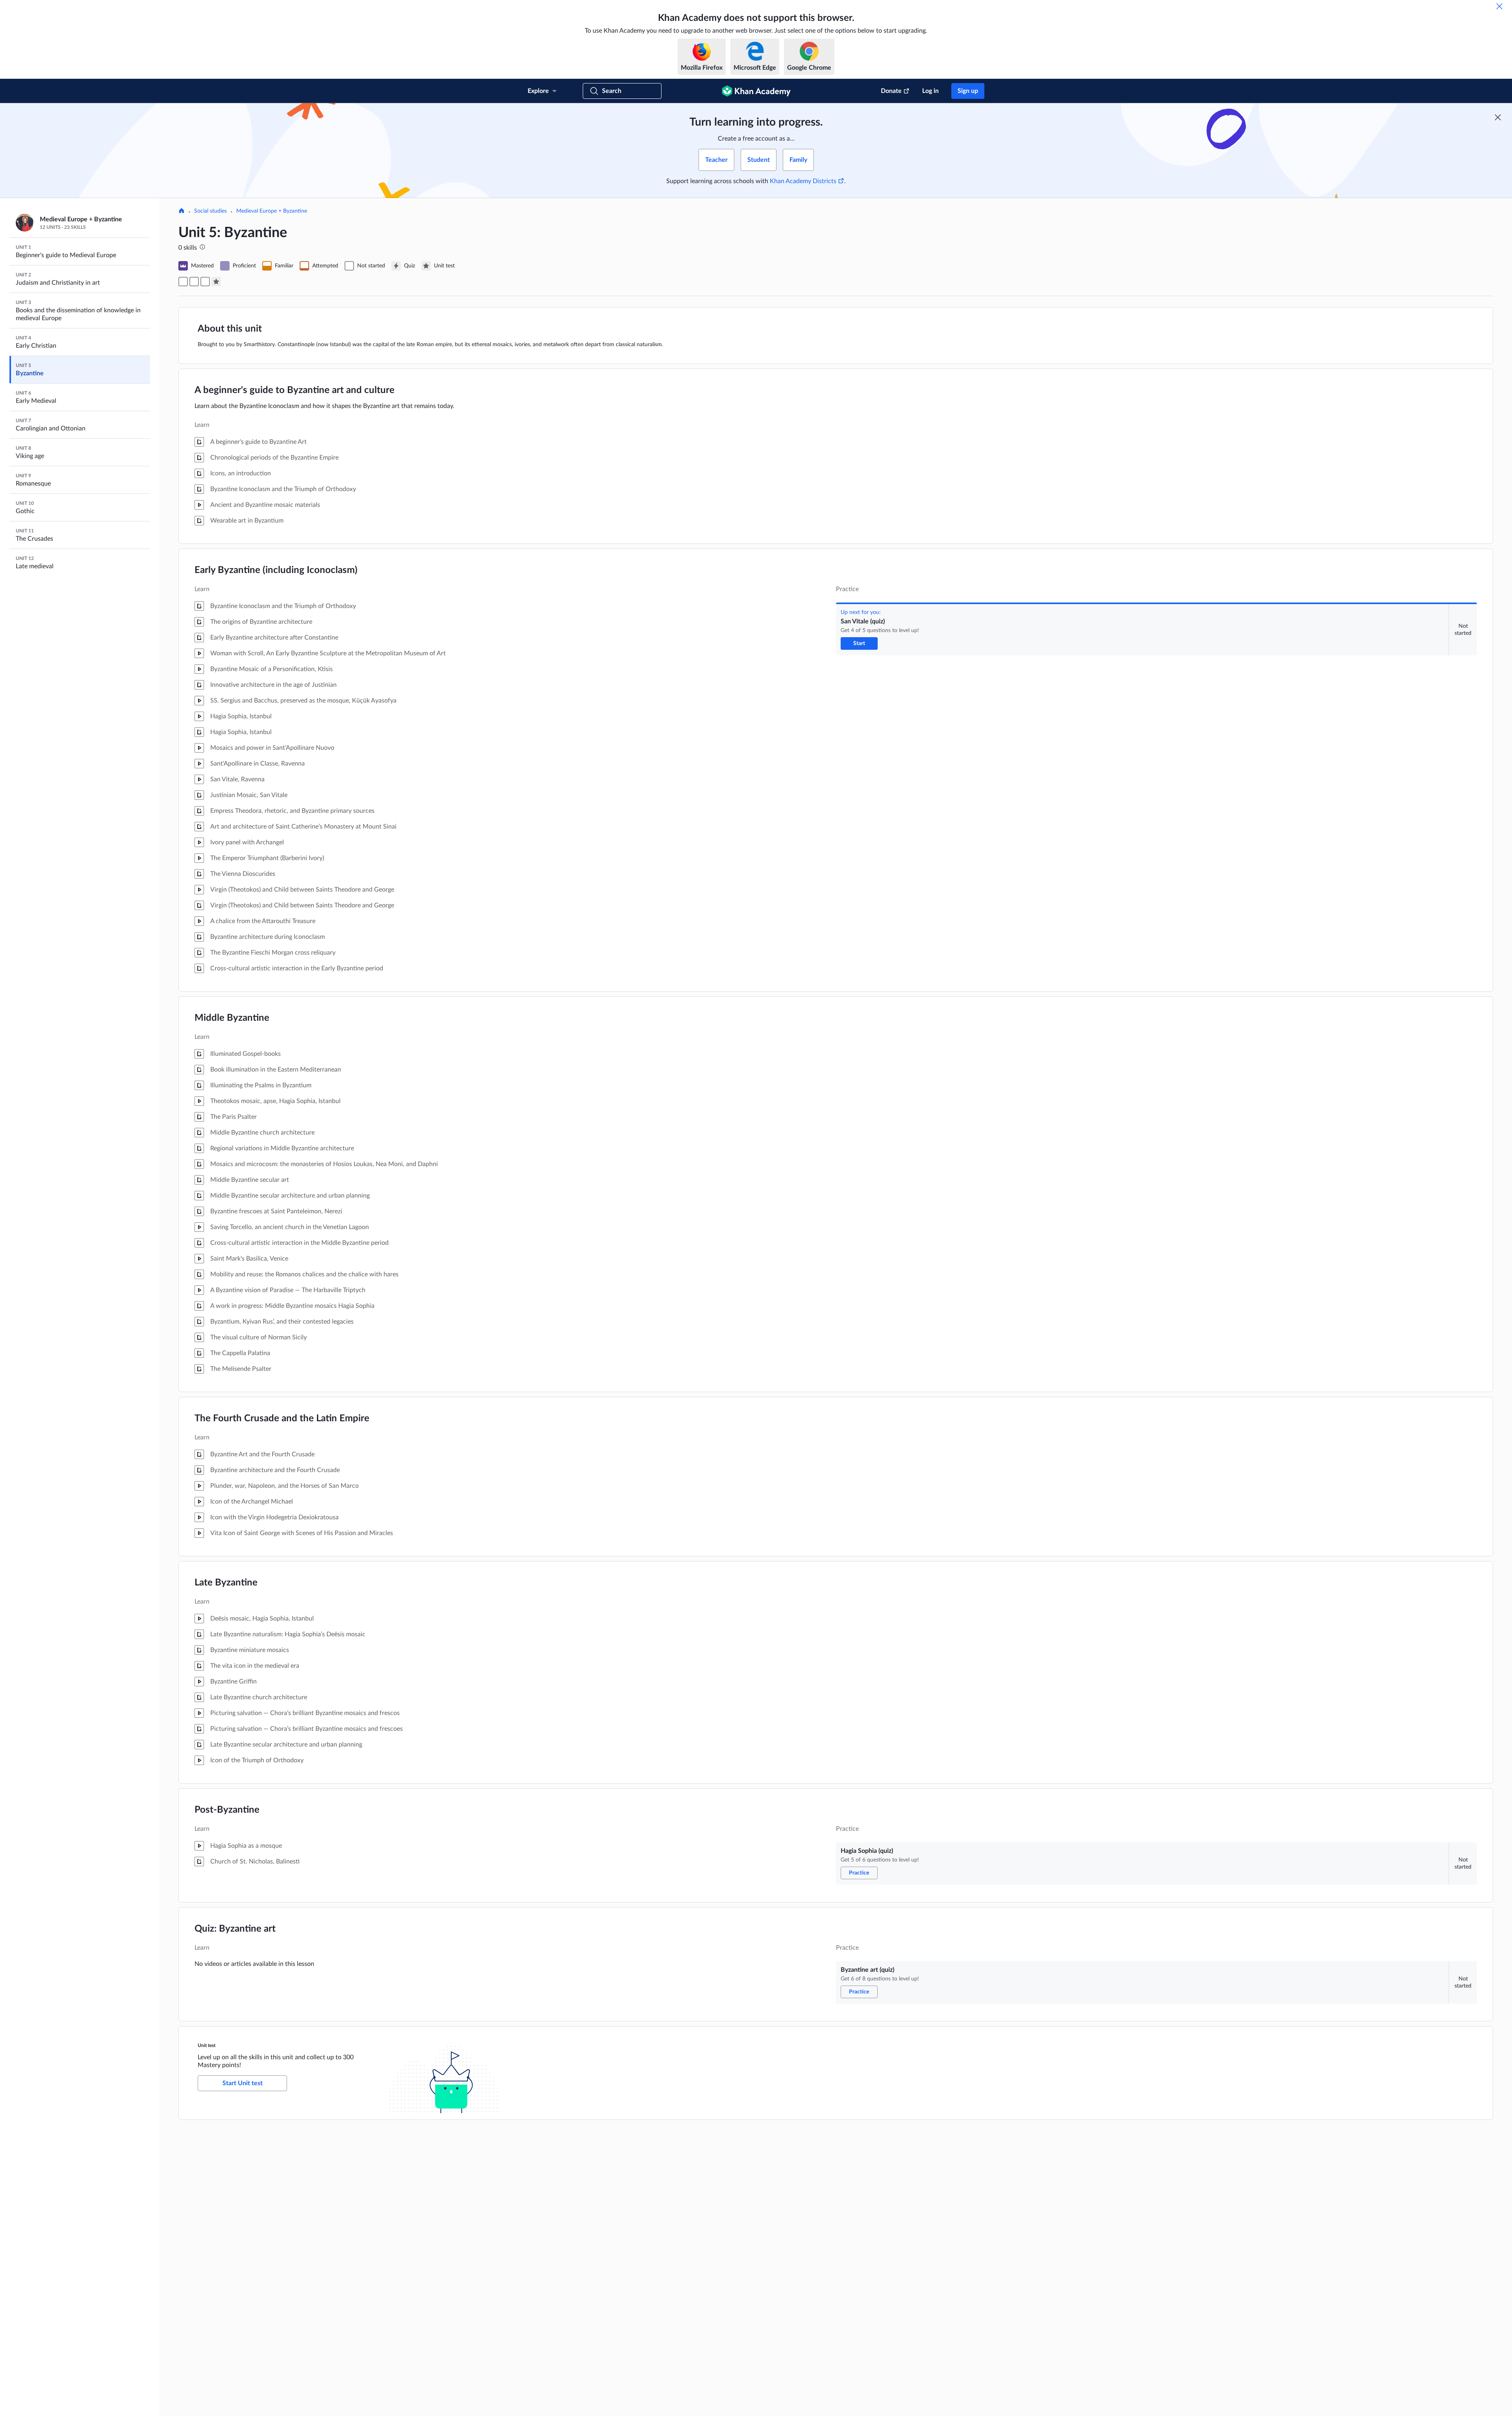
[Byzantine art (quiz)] (205, 282)
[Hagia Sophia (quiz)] (194, 282)
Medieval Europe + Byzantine (272, 211)
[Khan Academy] (756, 91)
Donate (891, 91)
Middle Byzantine (232, 1018)
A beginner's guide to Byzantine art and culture (295, 390)
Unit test (207, 2045)
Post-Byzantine (227, 1810)
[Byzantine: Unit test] (216, 282)
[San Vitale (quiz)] (183, 282)
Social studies (210, 211)
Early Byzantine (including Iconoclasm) (276, 570)
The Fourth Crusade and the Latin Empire (282, 1418)
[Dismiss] (1499, 6)
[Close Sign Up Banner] (1498, 117)
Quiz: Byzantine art (235, 1929)
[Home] (182, 211)
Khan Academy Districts (803, 181)
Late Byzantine (226, 1583)
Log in (930, 91)
